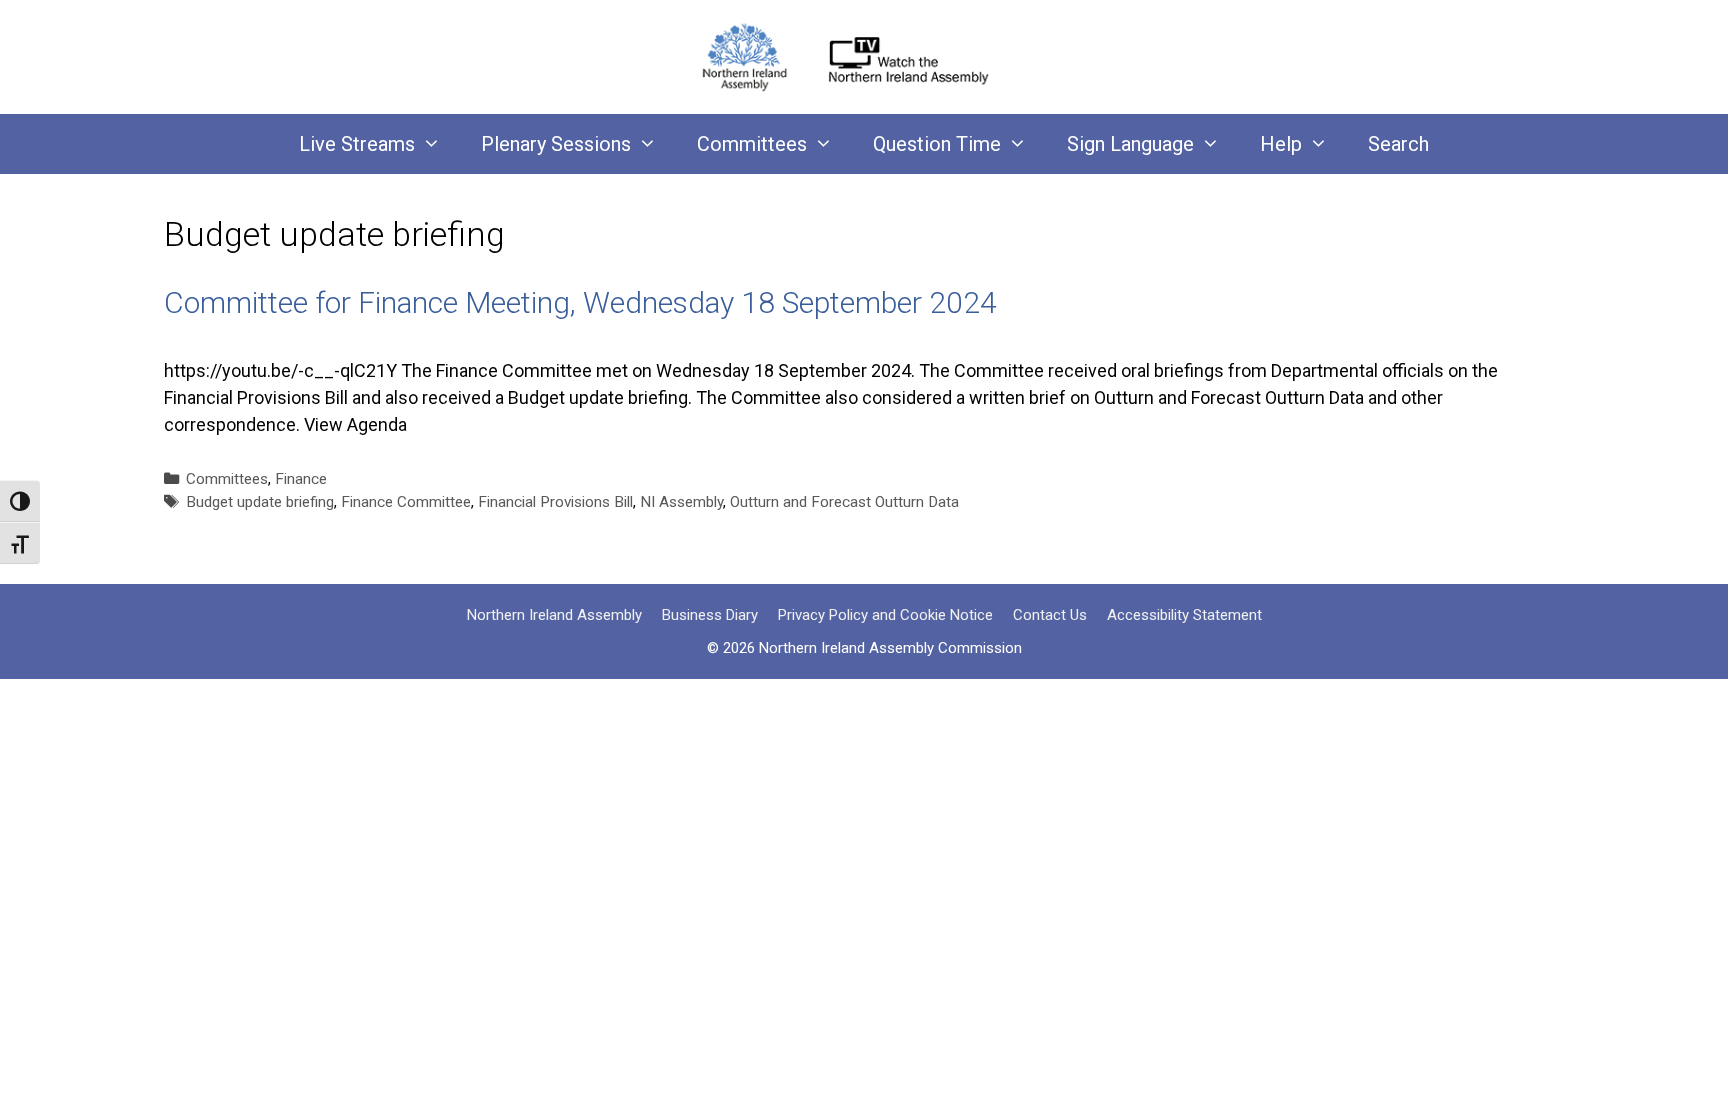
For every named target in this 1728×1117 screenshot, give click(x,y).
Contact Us (1050, 615)
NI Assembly (681, 502)
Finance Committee (406, 502)
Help (1281, 144)
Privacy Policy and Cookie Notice (885, 615)
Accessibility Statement (1184, 615)
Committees (752, 144)
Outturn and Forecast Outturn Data (844, 502)
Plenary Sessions (556, 144)
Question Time (937, 144)
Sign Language (1130, 144)
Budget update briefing (260, 502)
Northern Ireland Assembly (554, 615)
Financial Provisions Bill (555, 502)
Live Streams (357, 144)
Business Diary (710, 615)
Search (1398, 144)
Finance (301, 479)
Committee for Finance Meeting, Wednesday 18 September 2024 (580, 302)
